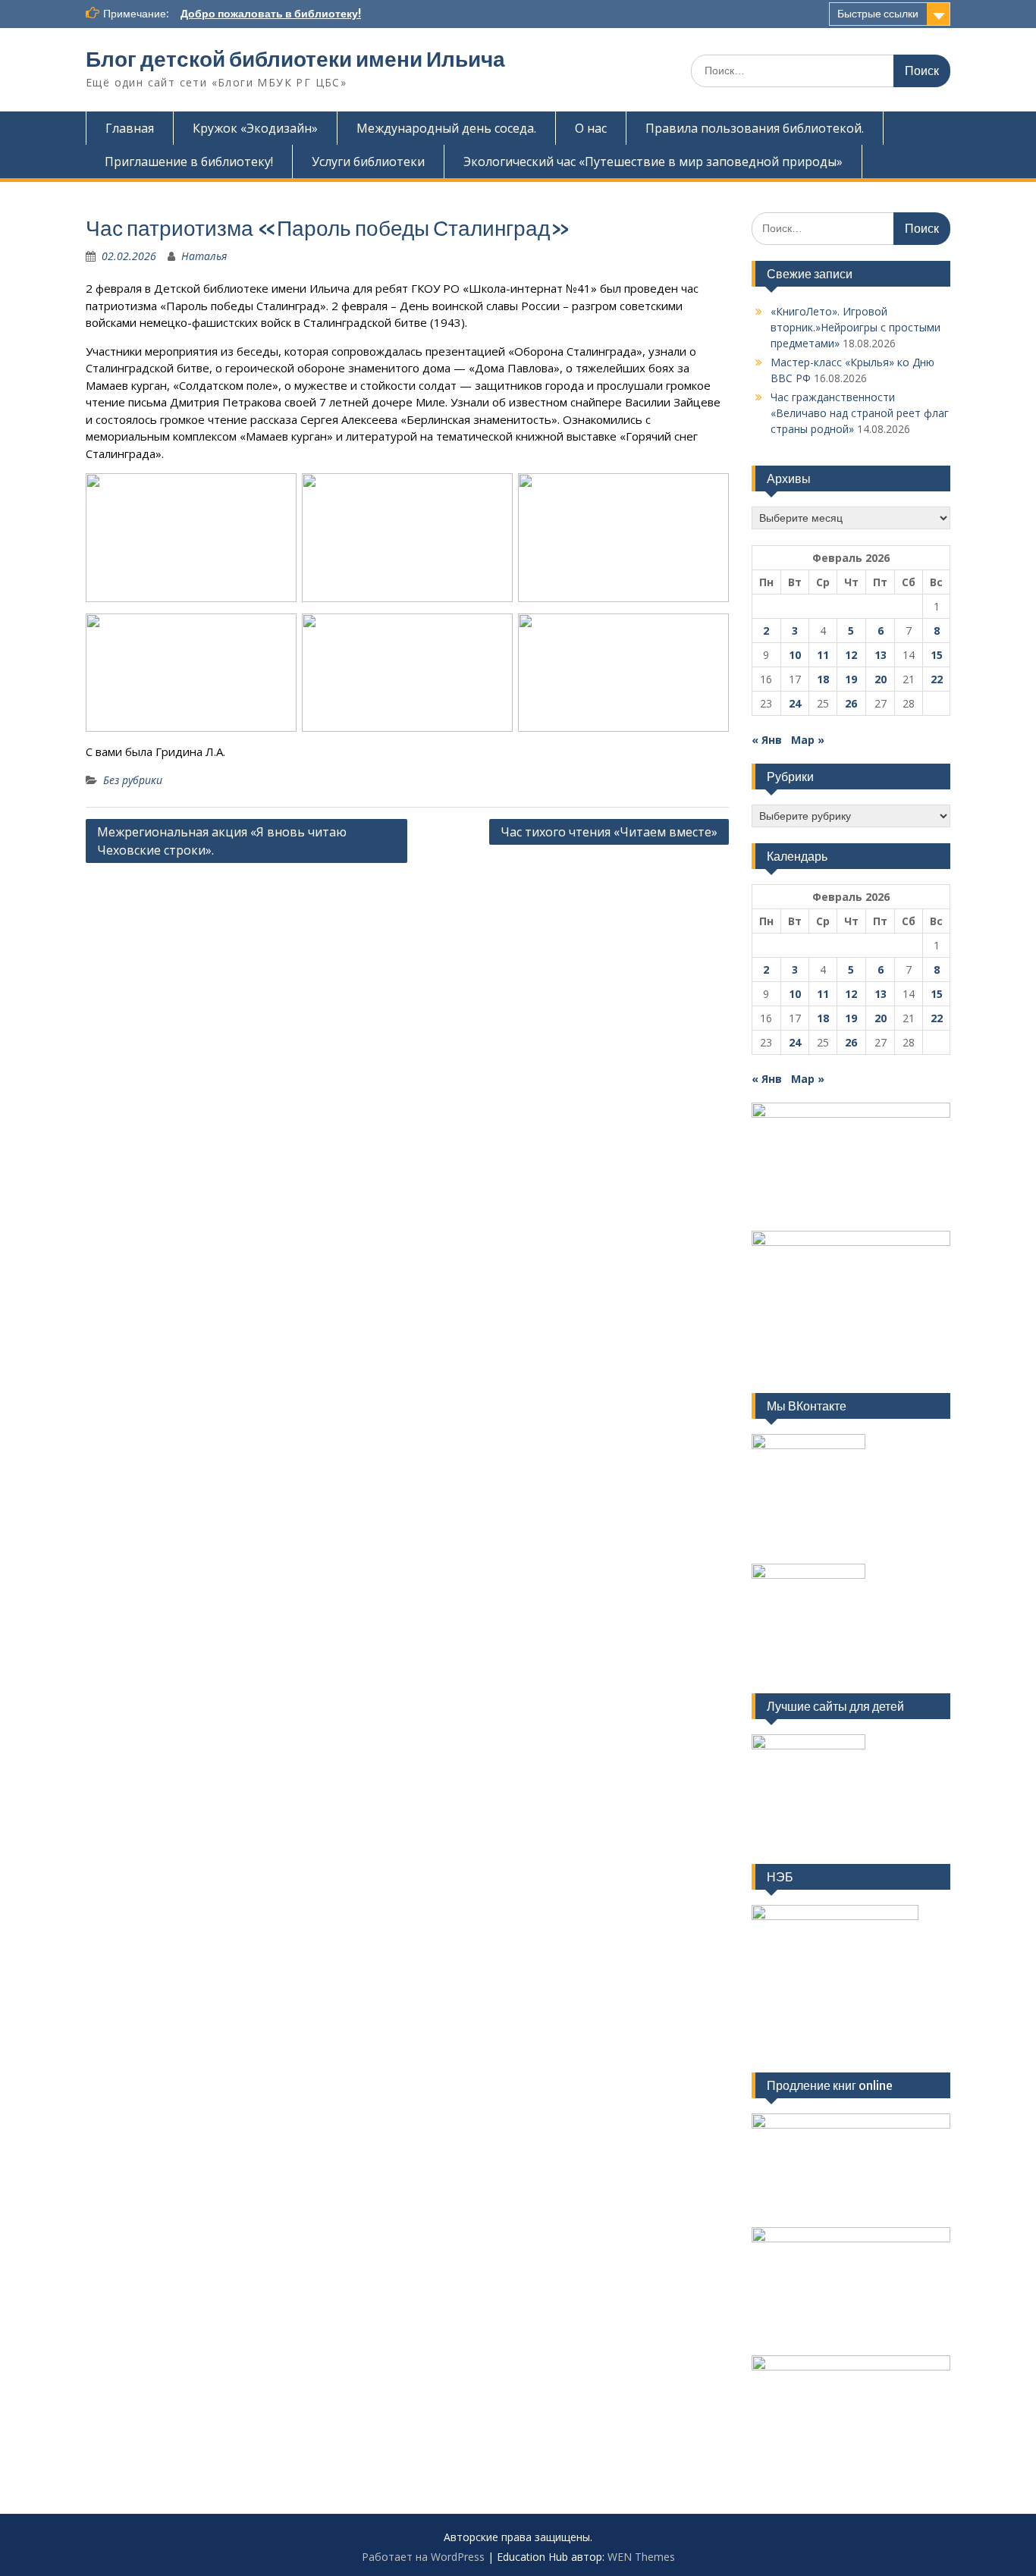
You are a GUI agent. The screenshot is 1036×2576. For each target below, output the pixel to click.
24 (795, 703)
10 (795, 655)
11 (823, 655)
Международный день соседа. (446, 128)
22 (937, 679)
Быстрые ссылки (878, 14)
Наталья (204, 256)
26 (851, 703)
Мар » (808, 740)
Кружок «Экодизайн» (255, 128)
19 (851, 679)
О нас (591, 128)
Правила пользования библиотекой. (755, 128)
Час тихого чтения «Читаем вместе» (609, 832)
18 (823, 679)
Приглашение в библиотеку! (189, 162)
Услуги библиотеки (368, 162)
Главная (130, 128)
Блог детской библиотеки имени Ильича (295, 59)
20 (881, 679)
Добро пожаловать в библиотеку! (271, 14)
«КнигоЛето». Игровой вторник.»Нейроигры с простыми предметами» (855, 327)
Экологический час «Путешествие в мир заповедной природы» (653, 162)
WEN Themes (641, 2557)
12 (851, 655)
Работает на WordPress (423, 2557)
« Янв (767, 740)
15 (937, 655)
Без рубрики (133, 780)
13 (881, 655)
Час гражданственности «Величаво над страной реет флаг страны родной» (860, 413)
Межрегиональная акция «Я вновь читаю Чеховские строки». (222, 841)
